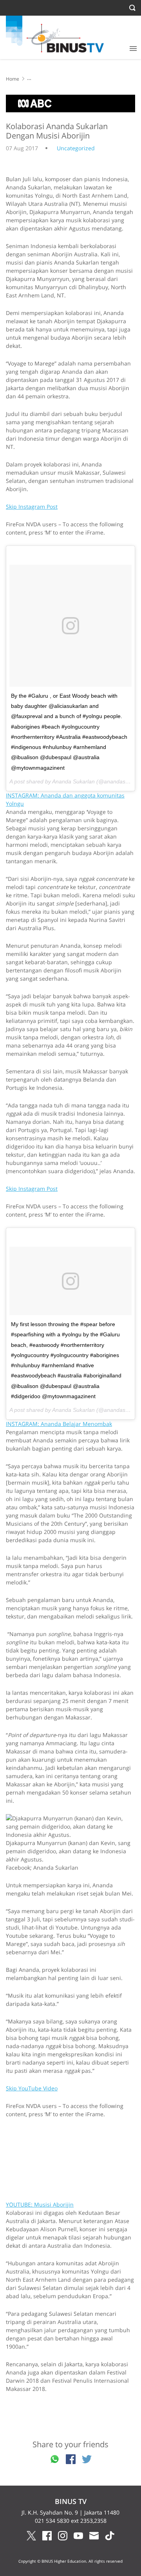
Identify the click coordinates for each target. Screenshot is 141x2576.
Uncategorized (76, 148)
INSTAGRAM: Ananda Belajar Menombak (59, 1424)
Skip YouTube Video (32, 2088)
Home (13, 79)
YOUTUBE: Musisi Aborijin (40, 2204)
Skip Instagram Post (32, 507)
